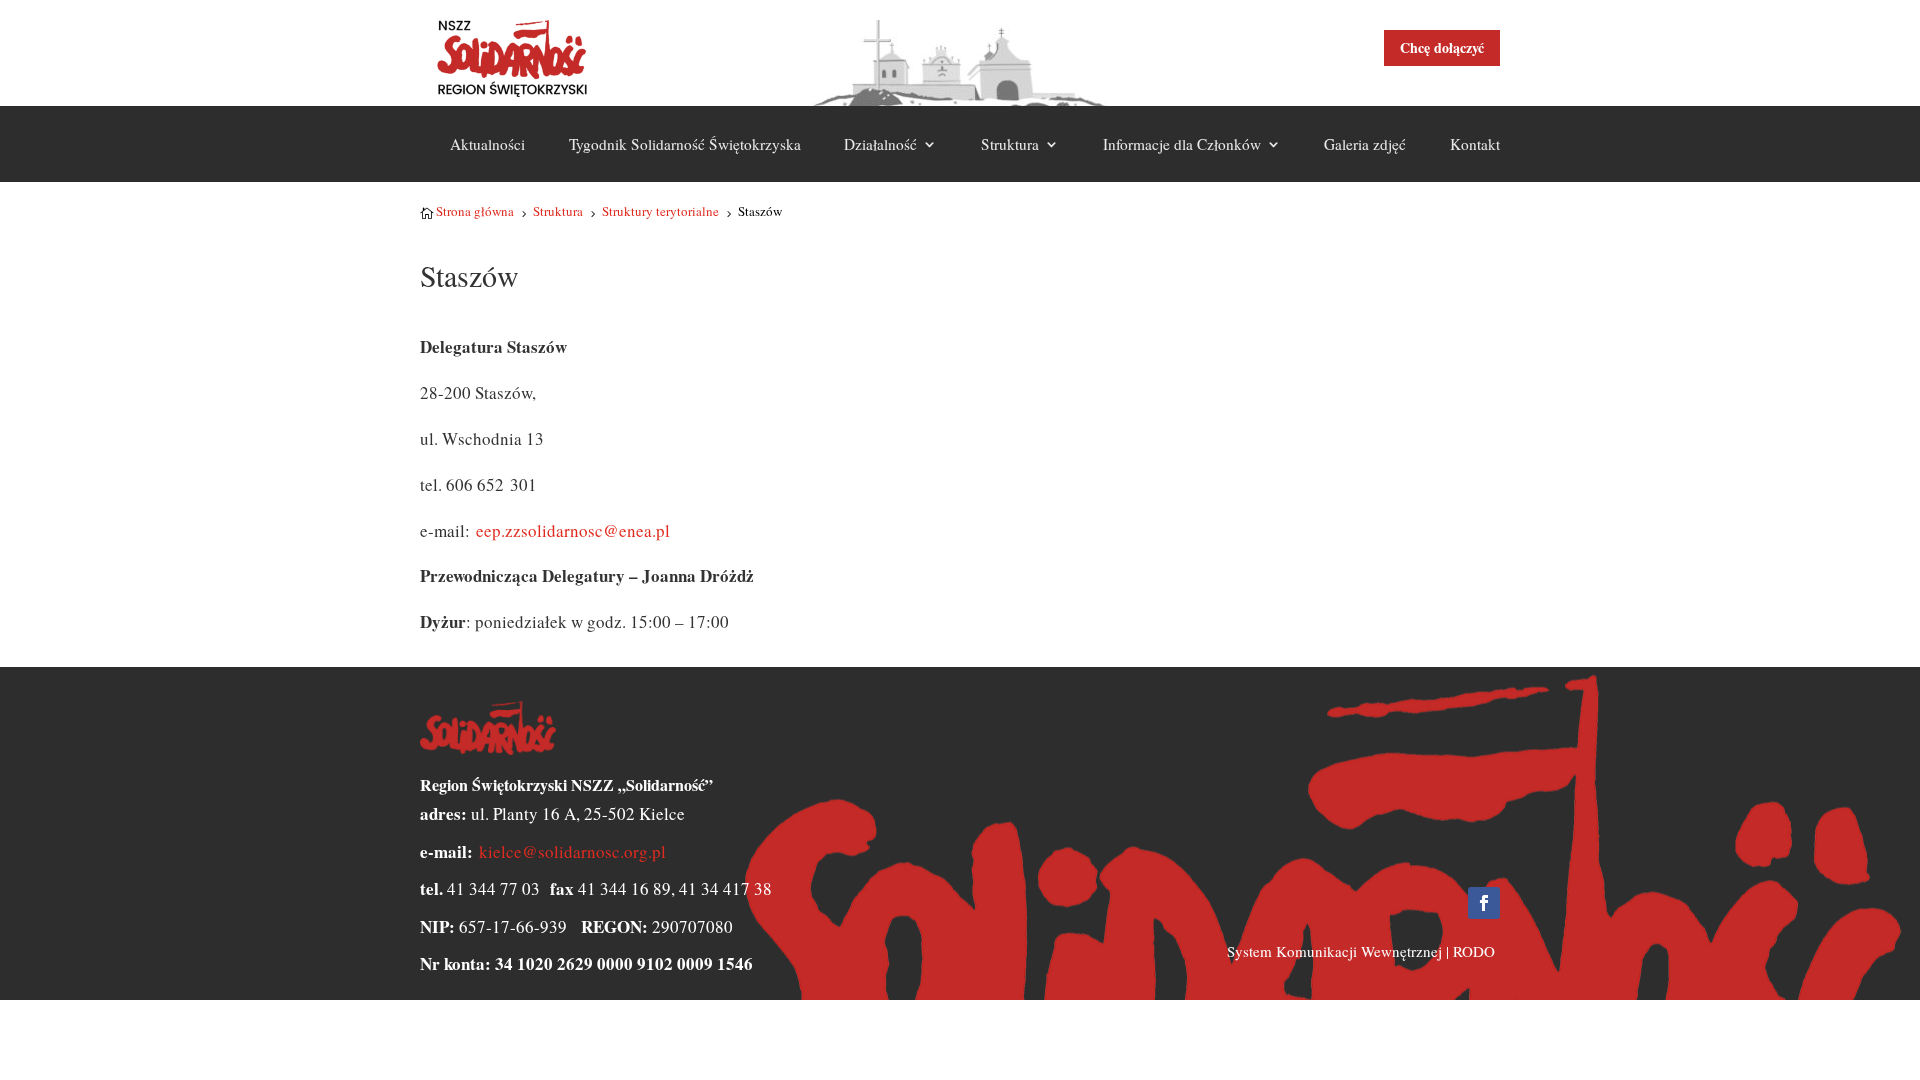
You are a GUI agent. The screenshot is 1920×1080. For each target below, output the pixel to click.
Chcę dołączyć (1442, 47)
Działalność (880, 144)
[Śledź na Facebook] (1484, 903)
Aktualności (487, 144)
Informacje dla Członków (1182, 144)
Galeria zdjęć (1365, 144)
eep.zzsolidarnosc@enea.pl (573, 530)
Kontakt (1475, 144)
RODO (1474, 951)
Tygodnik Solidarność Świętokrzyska (685, 144)
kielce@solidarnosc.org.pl (572, 851)
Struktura (1010, 144)
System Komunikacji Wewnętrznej (1334, 951)
